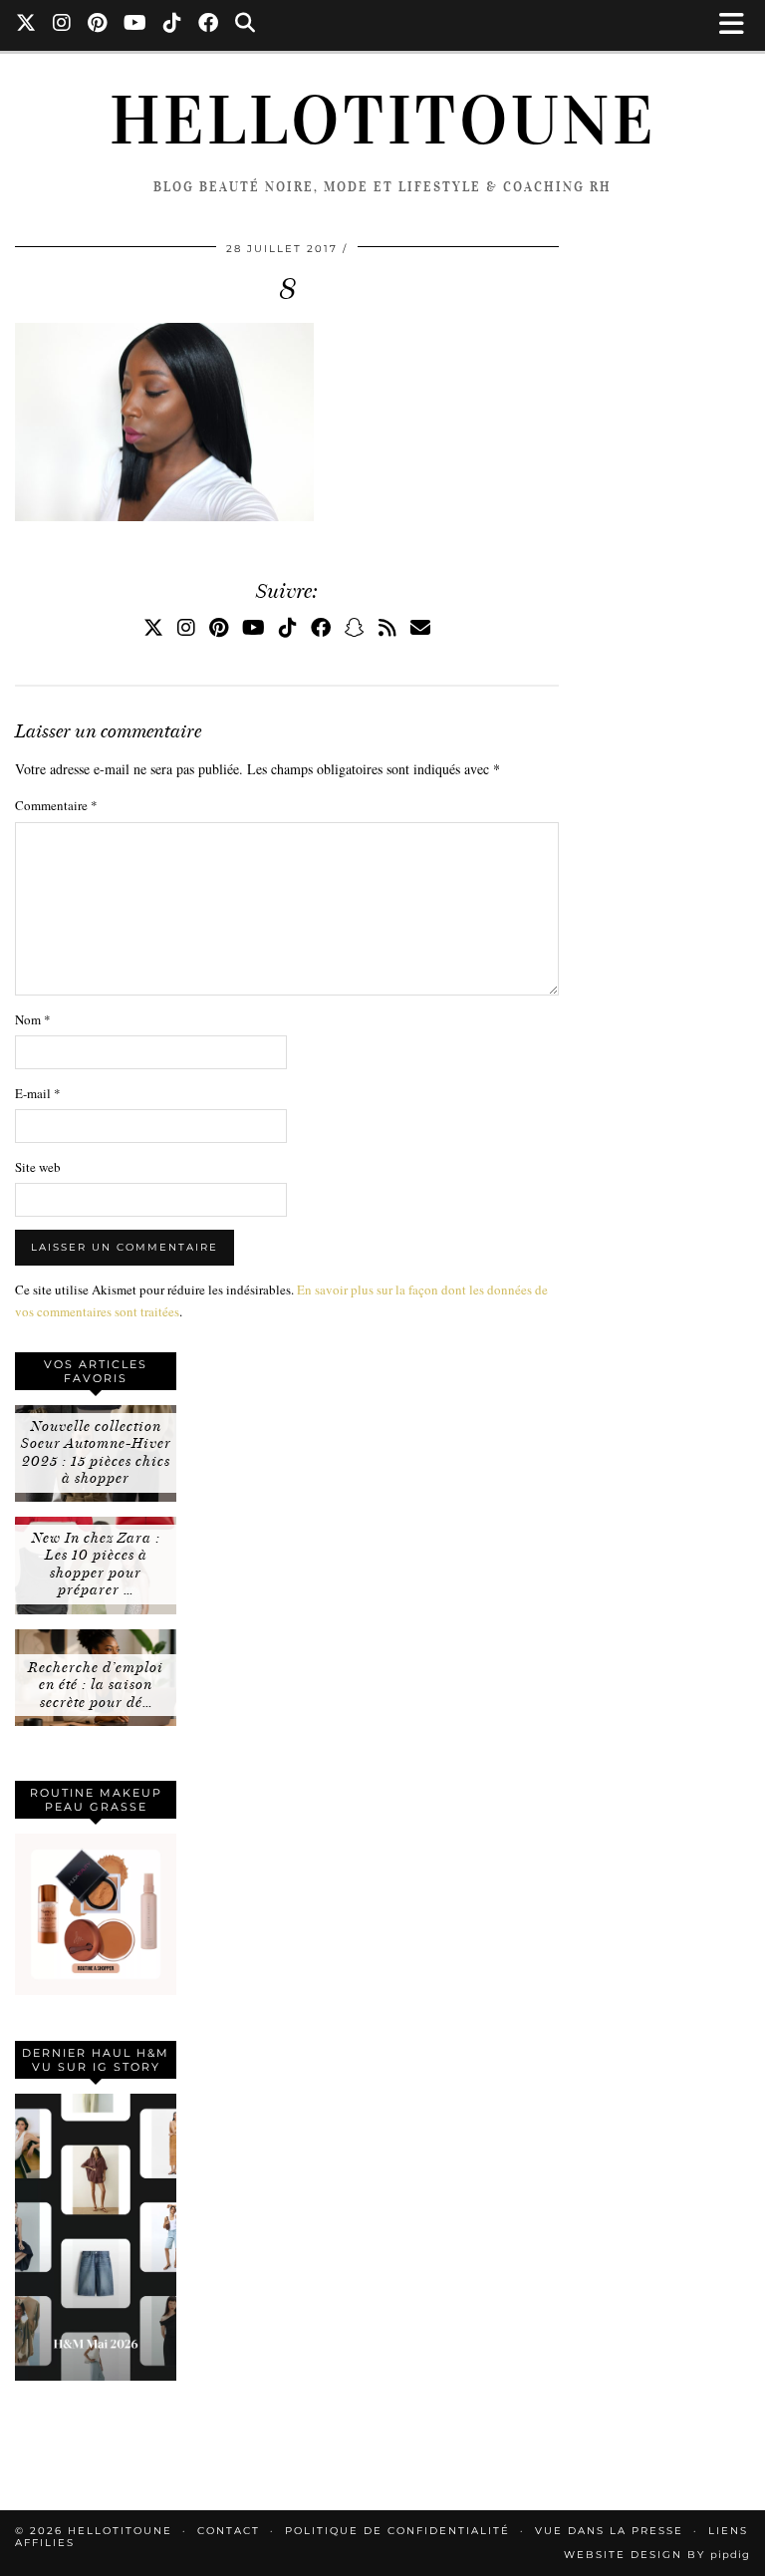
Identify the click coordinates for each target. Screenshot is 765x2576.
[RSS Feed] (387, 627)
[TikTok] (173, 25)
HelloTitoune (383, 121)
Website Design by (657, 2555)
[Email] (420, 627)
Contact (229, 2531)
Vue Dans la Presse (609, 2531)
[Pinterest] (98, 25)
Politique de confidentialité (397, 2531)
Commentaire (56, 805)
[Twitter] (26, 25)
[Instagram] (62, 25)
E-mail (38, 1093)
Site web (38, 1167)
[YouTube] (135, 25)
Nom (33, 1019)
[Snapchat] (355, 627)
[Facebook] (209, 25)
